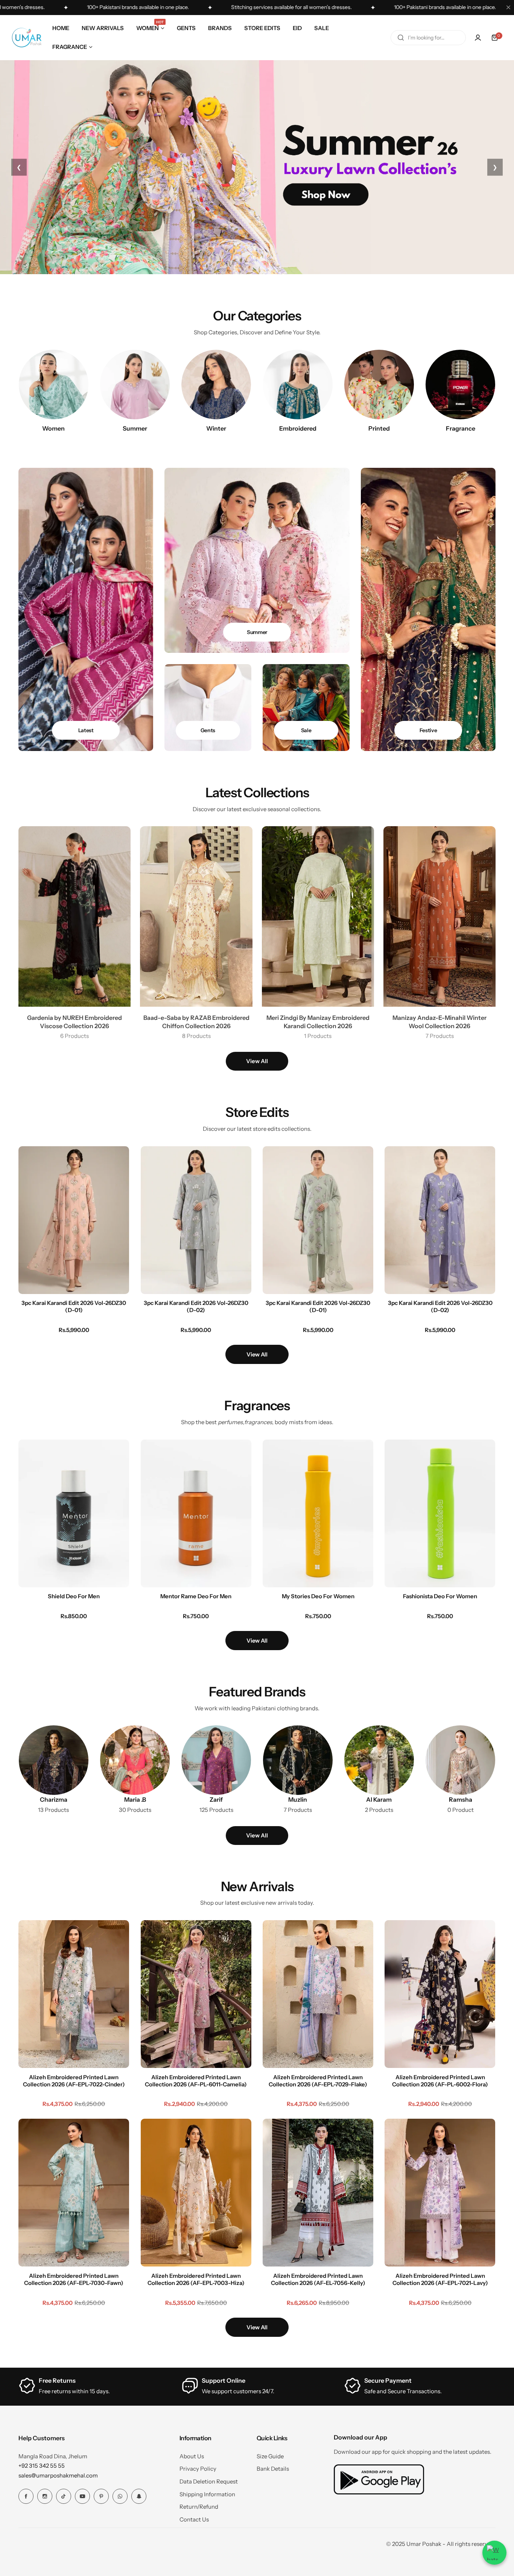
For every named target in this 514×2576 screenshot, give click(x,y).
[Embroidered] (298, 385)
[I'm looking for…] (401, 38)
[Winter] (216, 385)
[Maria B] (135, 1760)
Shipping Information (207, 2494)
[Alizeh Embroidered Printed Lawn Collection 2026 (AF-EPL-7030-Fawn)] (74, 2193)
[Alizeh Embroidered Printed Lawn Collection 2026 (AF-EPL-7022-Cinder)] (74, 1994)
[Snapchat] (139, 2496)
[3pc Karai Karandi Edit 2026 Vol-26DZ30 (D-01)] (74, 1220)
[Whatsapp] (120, 2496)
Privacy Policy (198, 2469)
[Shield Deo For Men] (74, 1513)
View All (257, 1061)
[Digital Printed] (379, 385)
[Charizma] (54, 1760)
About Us (192, 2456)
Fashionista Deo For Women (440, 1596)
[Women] (54, 385)
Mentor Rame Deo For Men (196, 1596)
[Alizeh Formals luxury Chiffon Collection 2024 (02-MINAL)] (22, 2541)
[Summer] (135, 385)
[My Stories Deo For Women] (318, 1513)
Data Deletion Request (209, 2481)
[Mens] (208, 707)
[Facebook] (26, 2496)
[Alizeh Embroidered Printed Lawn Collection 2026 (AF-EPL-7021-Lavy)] (440, 2193)
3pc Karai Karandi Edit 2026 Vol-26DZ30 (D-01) (74, 1306)
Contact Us (194, 2519)
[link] (460, 1760)
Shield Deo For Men (74, 1596)
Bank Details (273, 2469)
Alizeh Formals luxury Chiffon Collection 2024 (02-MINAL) (72, 2541)
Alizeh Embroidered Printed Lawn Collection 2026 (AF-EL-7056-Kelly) (318, 2279)
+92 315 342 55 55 (42, 2466)
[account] (478, 38)
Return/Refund (199, 2507)
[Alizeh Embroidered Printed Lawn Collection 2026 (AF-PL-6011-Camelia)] (196, 1994)
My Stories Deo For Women (318, 1596)
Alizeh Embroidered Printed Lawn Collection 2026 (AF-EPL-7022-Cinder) (74, 2080)
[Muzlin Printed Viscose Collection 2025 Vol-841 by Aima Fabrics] (298, 1760)
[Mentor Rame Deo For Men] (196, 1513)
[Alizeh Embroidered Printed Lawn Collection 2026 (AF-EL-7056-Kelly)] (318, 2193)
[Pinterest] (101, 2496)
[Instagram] (45, 2496)
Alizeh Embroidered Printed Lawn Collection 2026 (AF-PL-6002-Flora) (440, 2080)
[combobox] (428, 38)
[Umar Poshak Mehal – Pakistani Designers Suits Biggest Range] (27, 38)
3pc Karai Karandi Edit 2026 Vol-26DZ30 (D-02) (196, 1306)
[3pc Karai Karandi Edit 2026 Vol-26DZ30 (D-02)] (196, 1220)
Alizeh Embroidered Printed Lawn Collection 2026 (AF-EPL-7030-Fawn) (74, 2279)
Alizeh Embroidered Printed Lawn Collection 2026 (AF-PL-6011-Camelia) (196, 2080)
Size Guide (270, 2456)
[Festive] (428, 609)
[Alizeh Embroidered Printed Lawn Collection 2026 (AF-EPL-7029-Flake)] (318, 1994)
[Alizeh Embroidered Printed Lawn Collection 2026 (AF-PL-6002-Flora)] (440, 1994)
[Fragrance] (460, 385)
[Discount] (306, 707)
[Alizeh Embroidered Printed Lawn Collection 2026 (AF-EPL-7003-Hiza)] (196, 2193)
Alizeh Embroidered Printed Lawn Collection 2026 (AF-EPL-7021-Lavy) (440, 2279)
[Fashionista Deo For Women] (440, 1513)
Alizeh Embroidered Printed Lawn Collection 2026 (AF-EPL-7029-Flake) (318, 2080)
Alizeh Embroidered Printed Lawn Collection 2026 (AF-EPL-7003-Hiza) (196, 2279)
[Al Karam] (379, 1760)
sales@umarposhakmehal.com (58, 2475)
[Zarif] (216, 1760)
